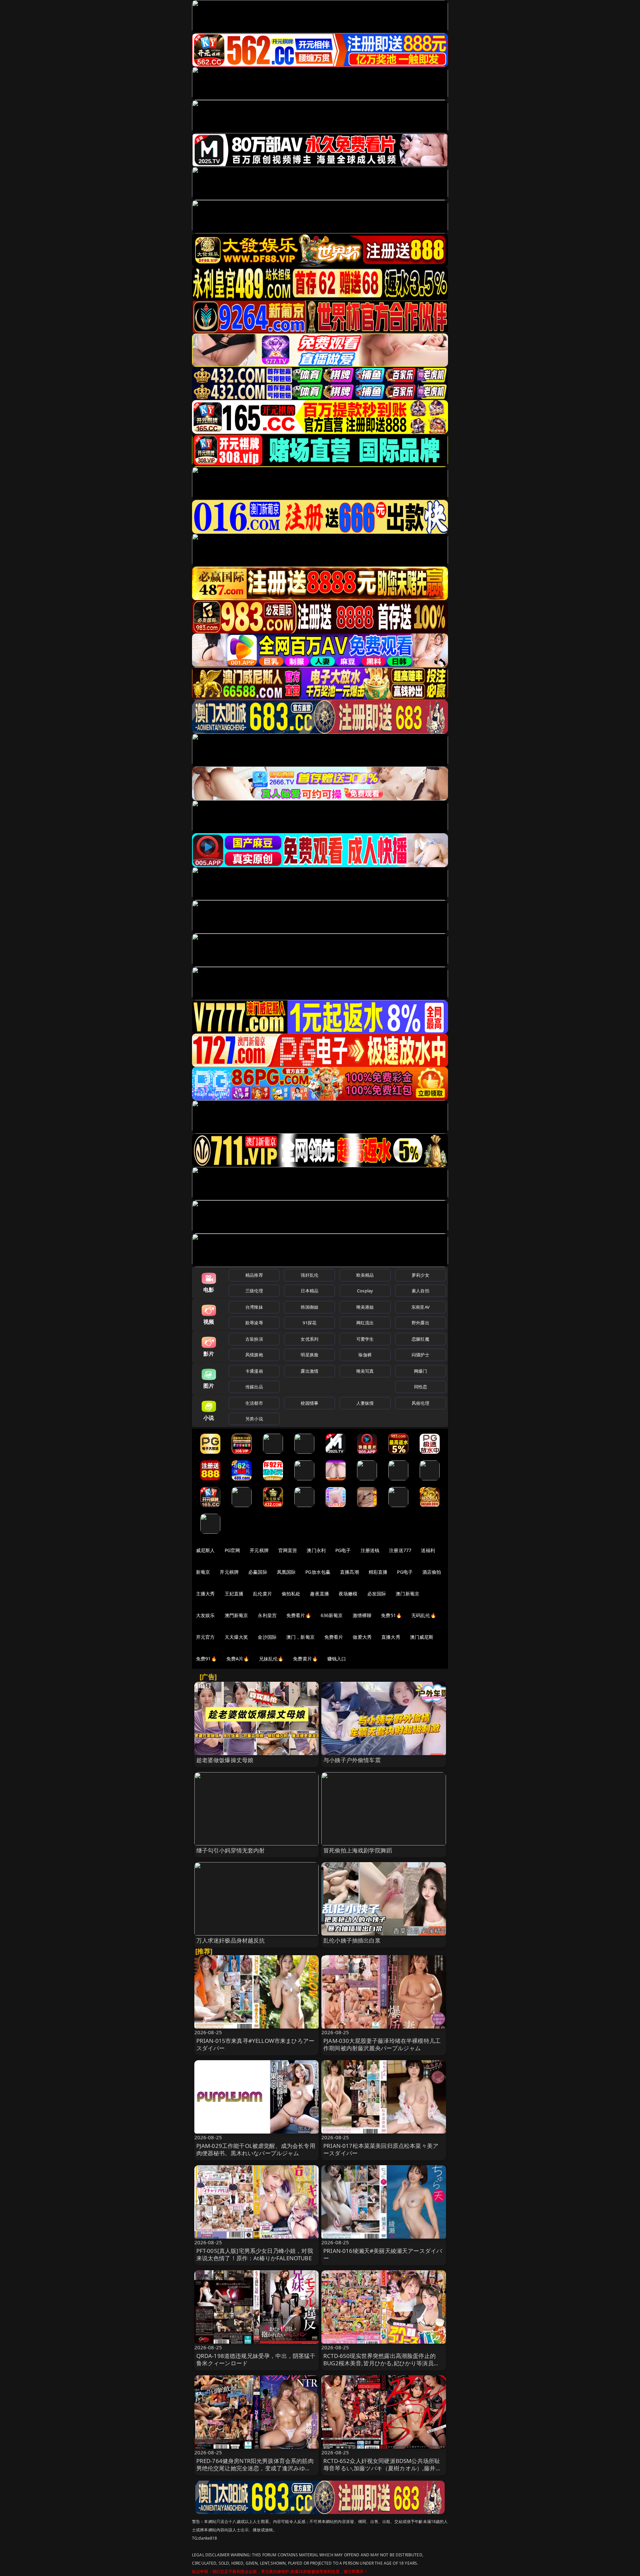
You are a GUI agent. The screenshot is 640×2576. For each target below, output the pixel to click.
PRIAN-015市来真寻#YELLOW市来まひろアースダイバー (255, 2044)
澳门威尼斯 (422, 1637)
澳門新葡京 (236, 1615)
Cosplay (365, 1291)
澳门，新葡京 (300, 1637)
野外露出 (420, 1323)
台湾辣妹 (254, 1307)
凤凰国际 (286, 1572)
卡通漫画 (254, 1371)
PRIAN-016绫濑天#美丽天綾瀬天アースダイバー (383, 2254)
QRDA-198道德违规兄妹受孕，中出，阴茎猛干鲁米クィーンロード (256, 2359)
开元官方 (205, 1637)
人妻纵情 (365, 1403)
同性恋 (420, 1387)
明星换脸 (309, 1355)
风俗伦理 (420, 1403)
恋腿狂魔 (420, 1339)
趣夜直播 (319, 1594)
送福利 (428, 1550)
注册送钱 (370, 1550)
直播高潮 (349, 1572)
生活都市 (254, 1403)
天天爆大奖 (236, 1637)
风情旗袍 (254, 1355)
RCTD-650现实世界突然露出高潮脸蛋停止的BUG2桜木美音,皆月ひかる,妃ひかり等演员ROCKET (379, 2363)
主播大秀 (205, 1594)
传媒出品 (254, 1387)
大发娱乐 (205, 1615)
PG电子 (343, 1550)
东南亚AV (420, 1307)
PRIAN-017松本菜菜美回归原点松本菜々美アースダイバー (381, 2149)
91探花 (309, 1323)
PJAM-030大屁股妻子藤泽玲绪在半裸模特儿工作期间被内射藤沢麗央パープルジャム (382, 2044)
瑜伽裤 (365, 1355)
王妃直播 (234, 1594)
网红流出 (365, 1323)
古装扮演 (254, 1339)
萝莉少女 (420, 1275)
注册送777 (400, 1550)
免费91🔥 (206, 1659)
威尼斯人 (205, 1550)
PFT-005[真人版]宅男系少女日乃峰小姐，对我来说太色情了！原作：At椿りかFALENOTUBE (255, 2254)
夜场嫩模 (348, 1594)
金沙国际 (267, 1637)
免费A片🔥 (238, 1659)
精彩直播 (378, 1572)
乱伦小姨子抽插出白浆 (352, 1940)
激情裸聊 (362, 1615)
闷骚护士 (420, 1355)
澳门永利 (316, 1550)
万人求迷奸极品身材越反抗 (231, 1940)
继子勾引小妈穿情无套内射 (231, 1850)
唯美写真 (365, 1371)
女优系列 (309, 1339)
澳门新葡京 (407, 1594)
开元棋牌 (259, 1550)
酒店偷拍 (432, 1572)
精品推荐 (254, 1275)
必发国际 (377, 1594)
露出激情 (309, 1371)
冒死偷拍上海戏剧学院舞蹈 (358, 1850)
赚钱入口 (337, 1659)
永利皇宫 (267, 1615)
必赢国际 (258, 1572)
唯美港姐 (365, 1307)
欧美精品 (365, 1275)
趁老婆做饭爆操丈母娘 (225, 1760)
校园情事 (309, 1403)
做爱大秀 (362, 1637)
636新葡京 (332, 1615)
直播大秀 (391, 1637)
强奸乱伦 (309, 1275)
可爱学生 (365, 1339)
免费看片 (334, 1637)
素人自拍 (420, 1291)
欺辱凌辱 (254, 1323)
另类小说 (254, 1419)
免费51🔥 (391, 1615)
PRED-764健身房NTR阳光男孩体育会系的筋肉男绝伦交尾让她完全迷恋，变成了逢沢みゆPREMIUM (255, 2468)
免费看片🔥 (299, 1615)
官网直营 (288, 1550)
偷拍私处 (291, 1594)
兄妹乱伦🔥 (271, 1659)
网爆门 (420, 1371)
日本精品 (309, 1291)
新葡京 (203, 1572)
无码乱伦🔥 (424, 1615)
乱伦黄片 (262, 1594)
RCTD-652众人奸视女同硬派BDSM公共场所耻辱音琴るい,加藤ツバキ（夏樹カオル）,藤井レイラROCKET (382, 2468)
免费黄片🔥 (305, 1659)
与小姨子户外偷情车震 (352, 1760)
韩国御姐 (309, 1307)
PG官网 (232, 1550)
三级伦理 (254, 1291)
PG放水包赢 (318, 1572)
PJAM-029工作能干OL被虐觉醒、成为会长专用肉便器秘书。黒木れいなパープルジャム (256, 2149)
